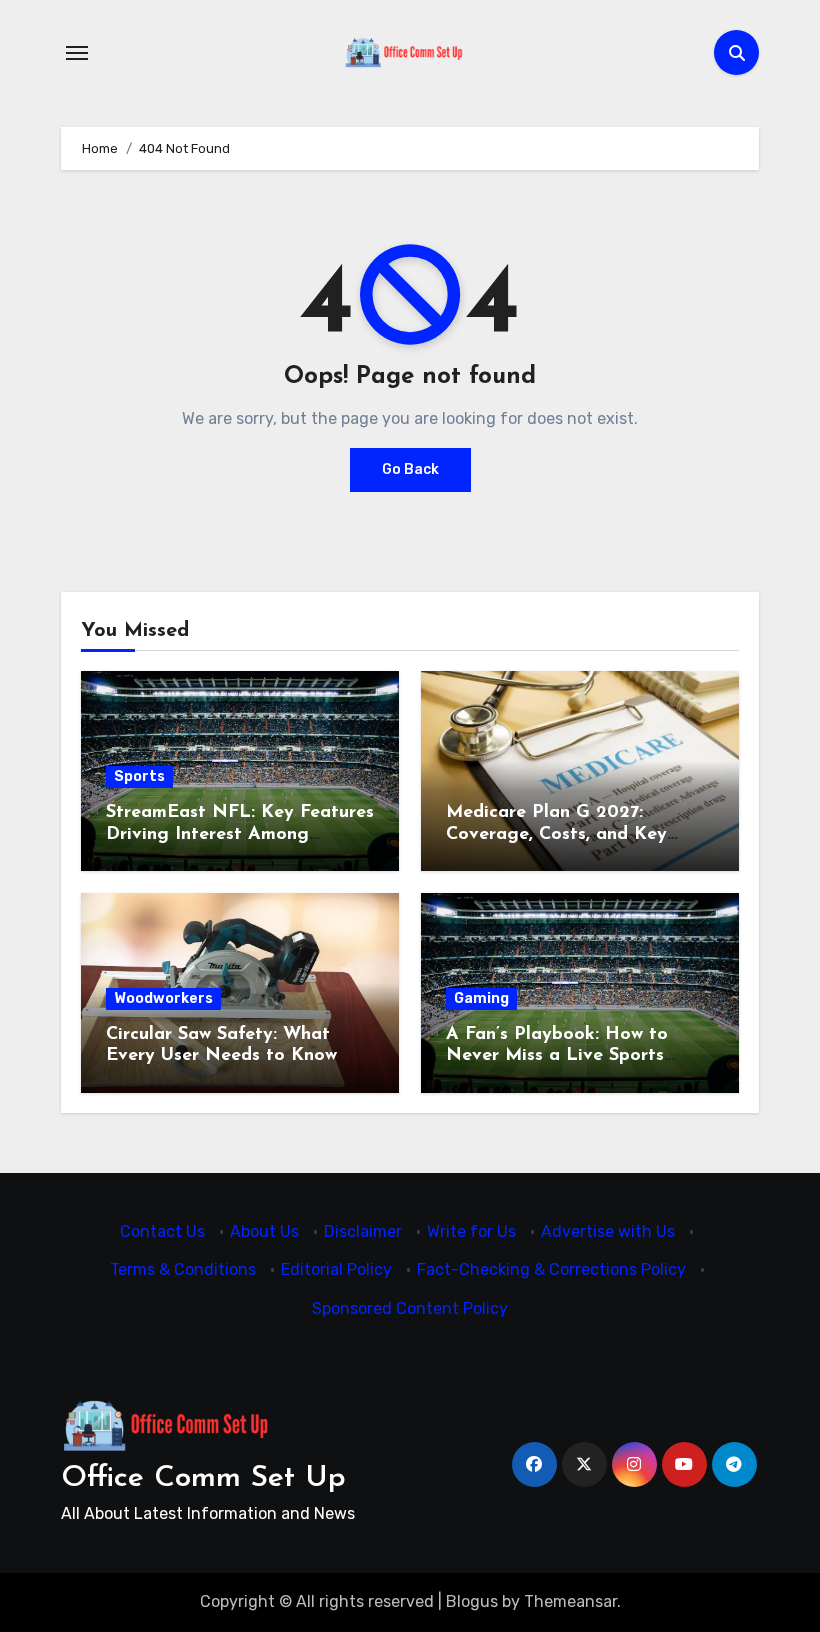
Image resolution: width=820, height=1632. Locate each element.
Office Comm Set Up (203, 1478)
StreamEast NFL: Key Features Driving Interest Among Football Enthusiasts (240, 834)
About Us (264, 1231)
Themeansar (570, 1601)
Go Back (410, 469)
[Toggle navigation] (77, 53)
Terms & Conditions (183, 1269)
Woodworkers (163, 998)
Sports (139, 776)
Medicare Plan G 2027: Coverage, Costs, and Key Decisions (556, 834)
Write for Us (471, 1231)
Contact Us (162, 1231)
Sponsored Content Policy (410, 1308)
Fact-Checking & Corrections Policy (551, 1269)
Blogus (472, 1601)
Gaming (481, 998)
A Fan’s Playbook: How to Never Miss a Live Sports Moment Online (557, 1056)
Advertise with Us (608, 1231)
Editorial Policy (336, 1269)
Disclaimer (363, 1231)
